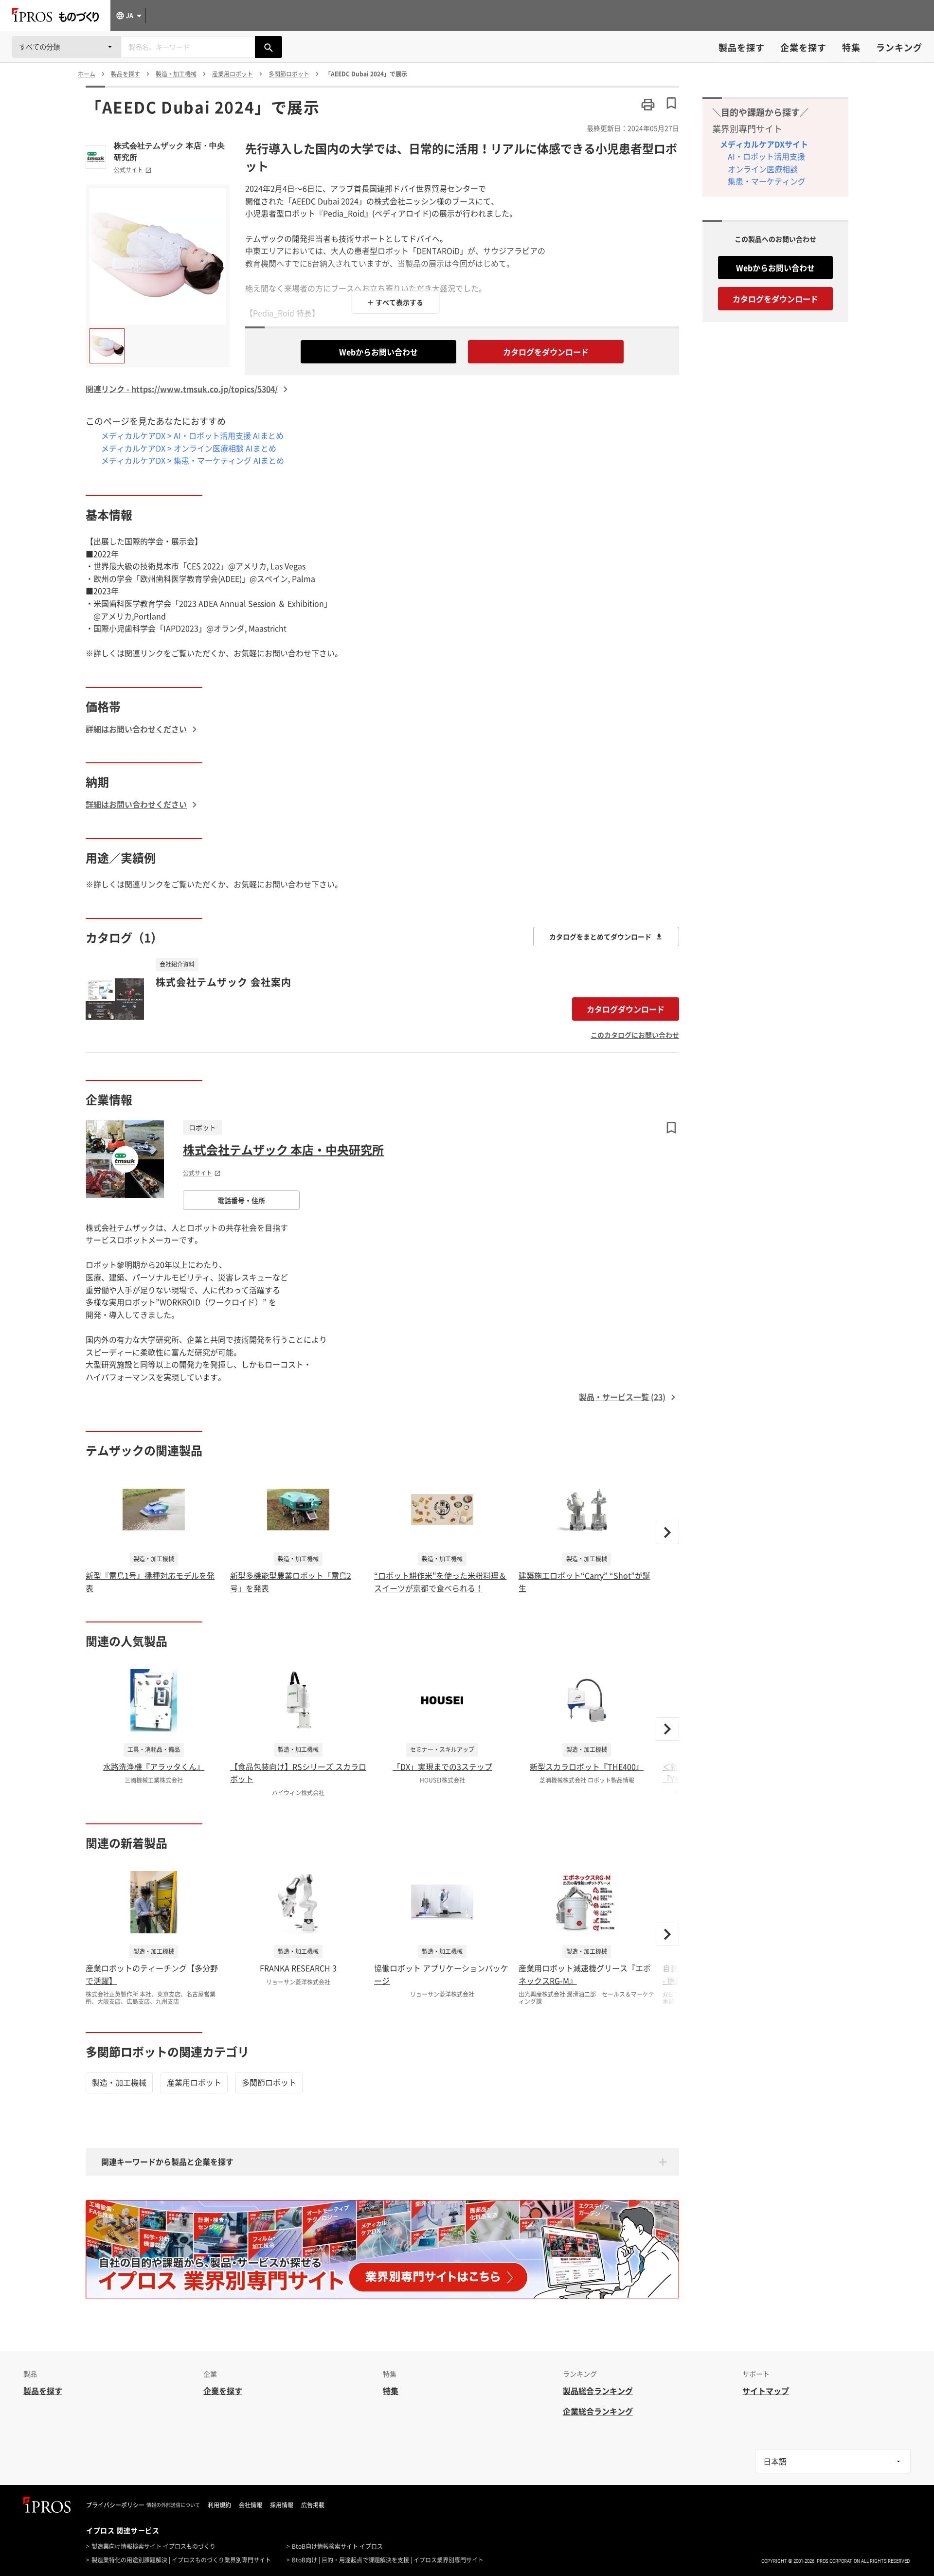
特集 (851, 47)
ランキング (899, 47)
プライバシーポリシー (115, 2505)
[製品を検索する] (269, 47)
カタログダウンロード (626, 1009)
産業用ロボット (194, 2082)
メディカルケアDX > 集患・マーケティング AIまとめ (193, 460)
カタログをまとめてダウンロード (600, 937)
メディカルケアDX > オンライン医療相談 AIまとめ (189, 448)
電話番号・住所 (241, 1200)
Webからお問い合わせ (378, 352)
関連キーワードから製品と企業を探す (167, 2162)
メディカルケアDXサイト (764, 144)
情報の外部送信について (173, 2505)
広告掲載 (313, 2505)
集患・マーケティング (767, 181)
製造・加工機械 (119, 2082)
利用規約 (219, 2505)
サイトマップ (766, 2391)
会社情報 (251, 2505)
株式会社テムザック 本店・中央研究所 (169, 151)
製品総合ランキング (598, 2391)
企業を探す (803, 47)
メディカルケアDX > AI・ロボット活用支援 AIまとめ (192, 435)
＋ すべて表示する (395, 302)
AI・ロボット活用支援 (766, 156)
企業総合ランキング (598, 2411)
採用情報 (282, 2505)
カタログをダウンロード (546, 352)
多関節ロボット (269, 2082)
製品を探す (742, 47)
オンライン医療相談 (763, 169)
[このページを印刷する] (648, 105)
